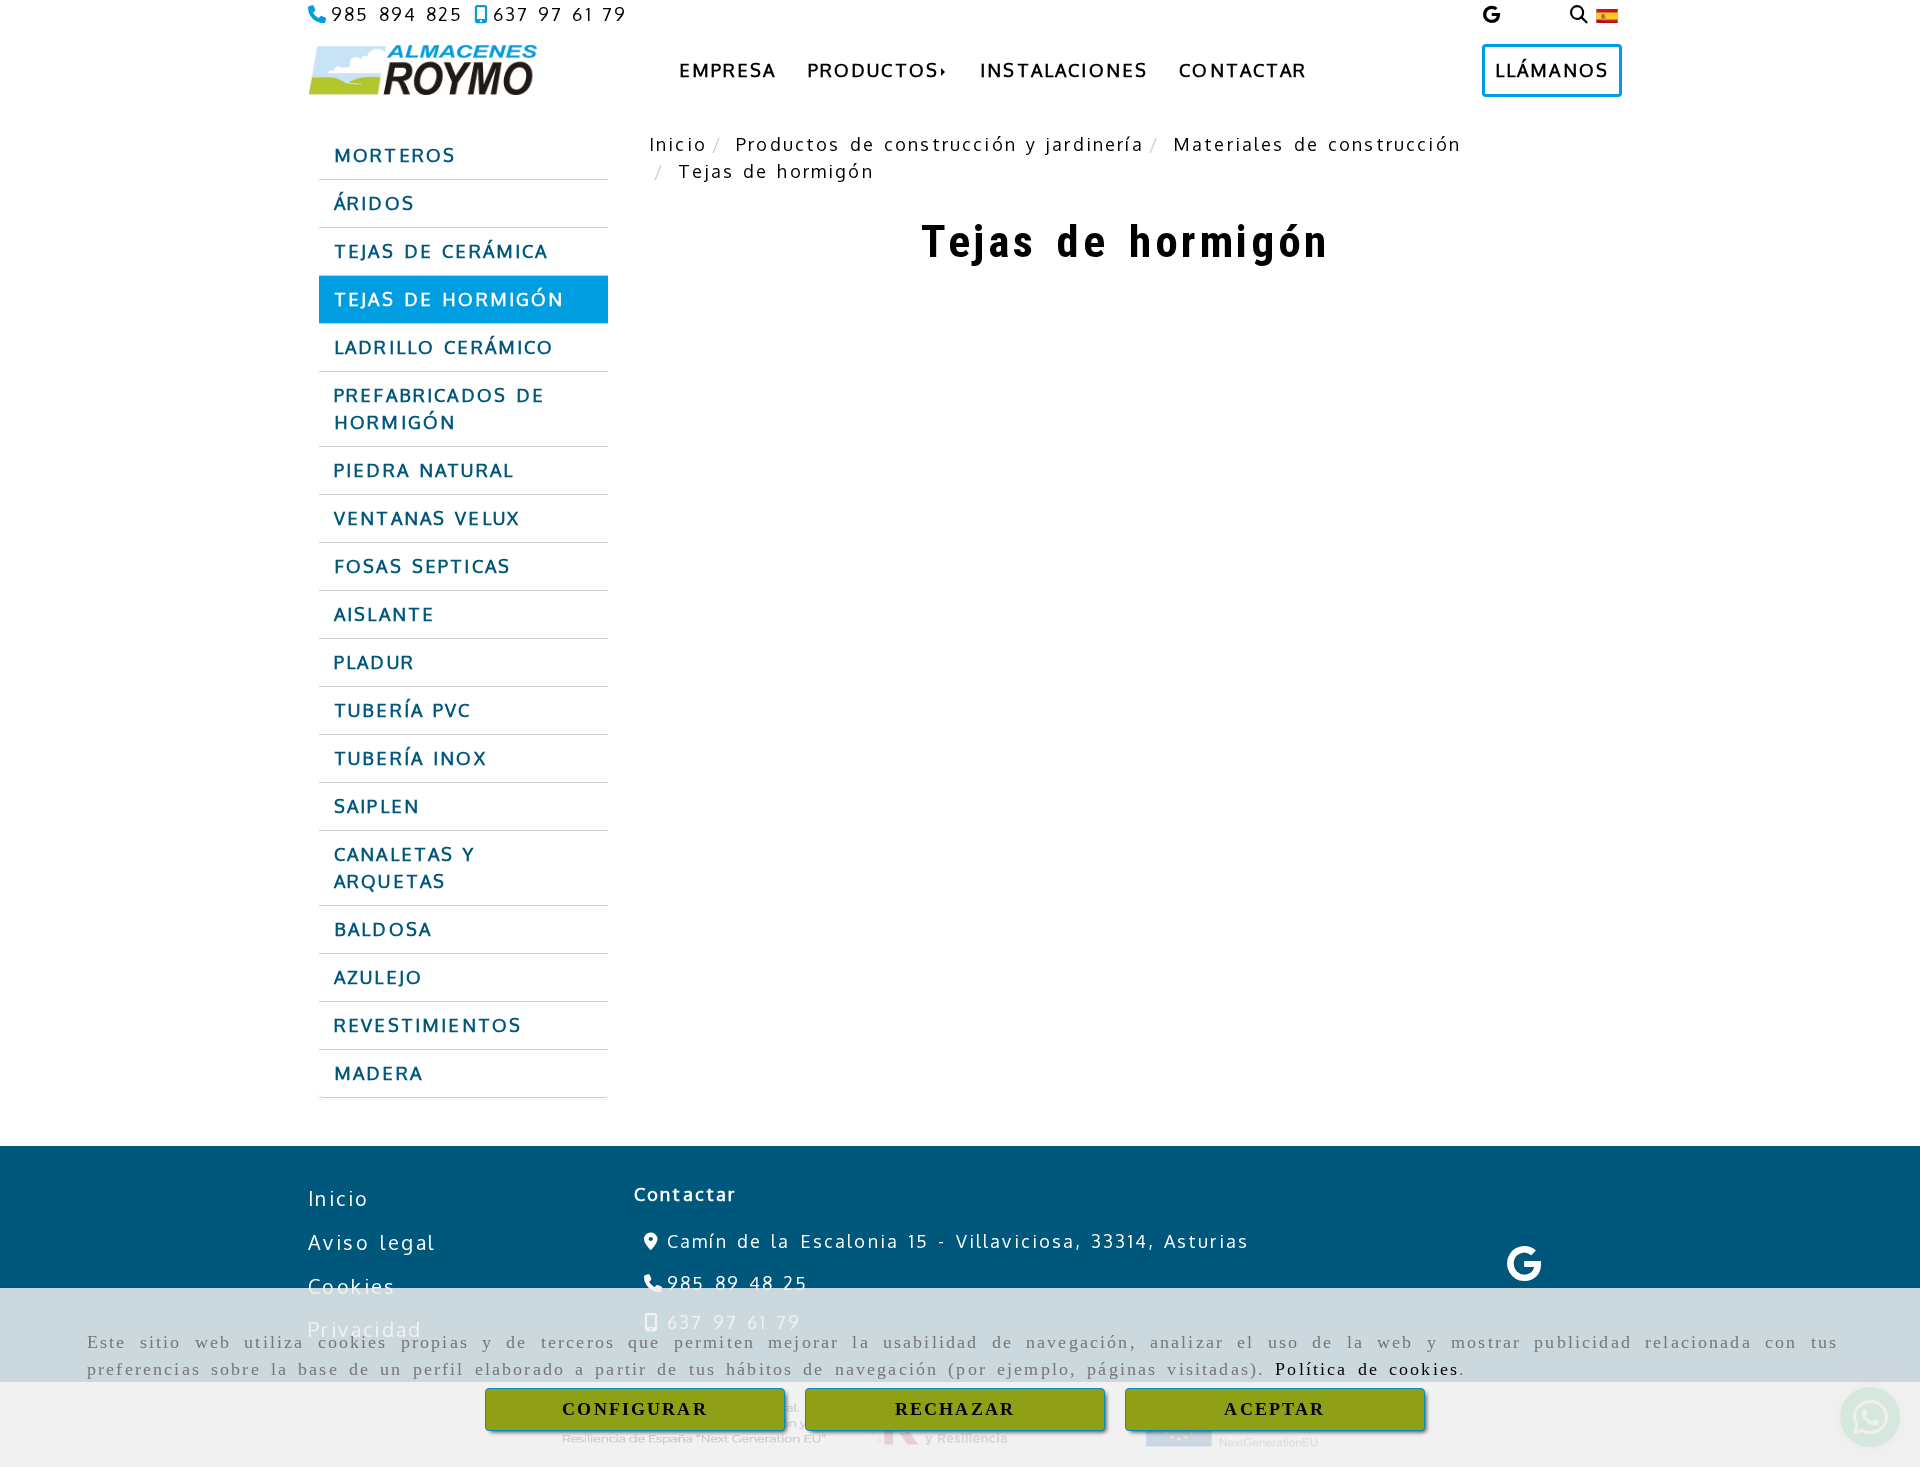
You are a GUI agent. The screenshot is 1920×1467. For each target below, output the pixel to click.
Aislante (384, 614)
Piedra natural (424, 470)
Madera (378, 1073)
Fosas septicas (422, 566)
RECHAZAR (955, 1409)
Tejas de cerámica (441, 251)
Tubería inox (410, 758)
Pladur (374, 662)
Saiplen (377, 806)
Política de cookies (1367, 1369)
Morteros (395, 155)
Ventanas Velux (427, 518)
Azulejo (378, 977)
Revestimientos (428, 1025)
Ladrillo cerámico (444, 347)
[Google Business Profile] (1491, 14)
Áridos (374, 203)
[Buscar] (1579, 14)
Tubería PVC (403, 710)
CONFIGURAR (635, 1409)
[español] (1607, 14)
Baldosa (383, 929)
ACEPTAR (1274, 1409)
